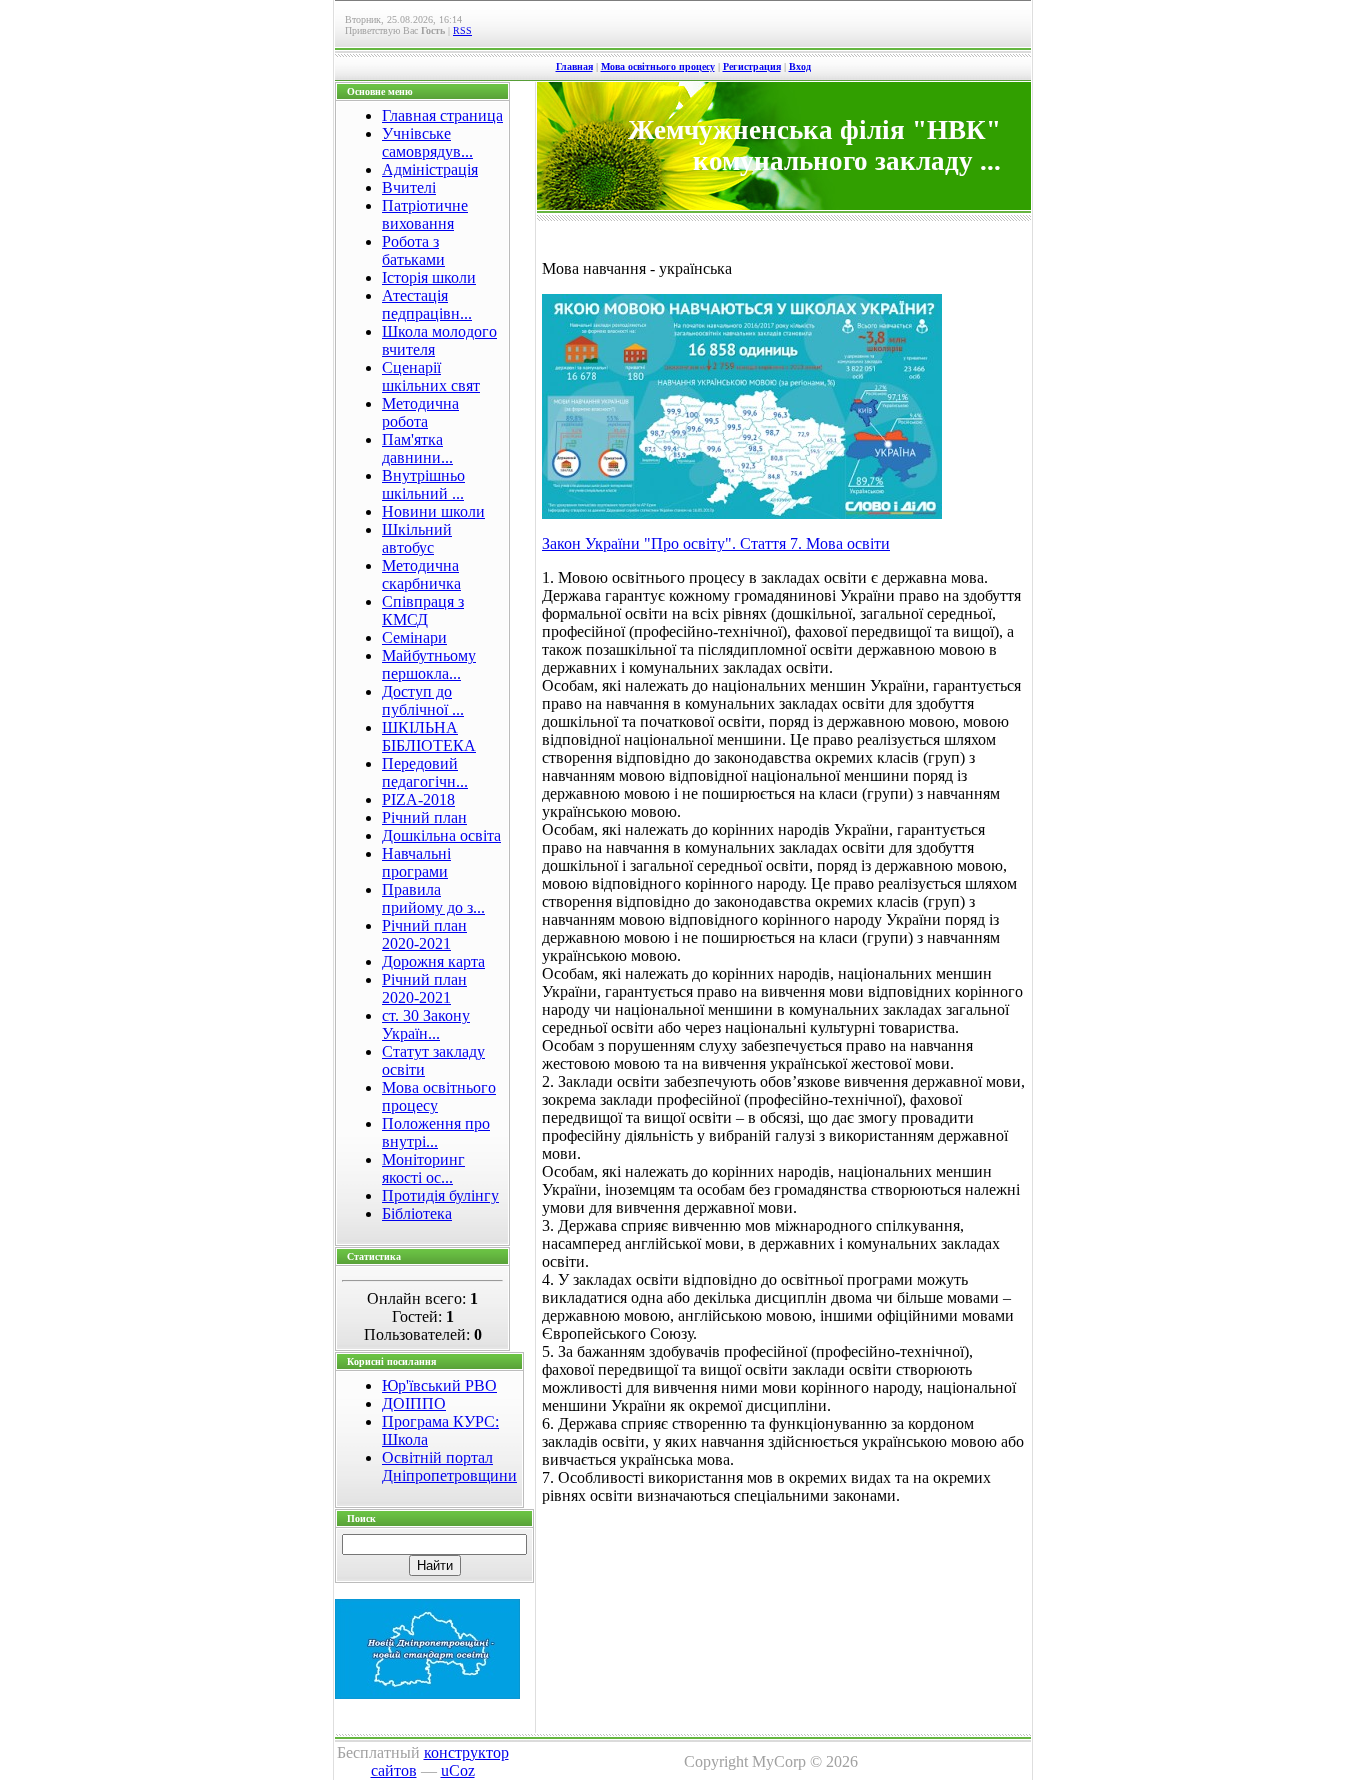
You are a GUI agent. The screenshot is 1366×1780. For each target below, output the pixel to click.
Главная (574, 66)
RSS (462, 30)
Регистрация (752, 66)
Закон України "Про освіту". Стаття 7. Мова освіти (716, 543)
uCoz (458, 1770)
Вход (800, 66)
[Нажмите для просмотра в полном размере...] (742, 513)
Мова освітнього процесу (658, 66)
